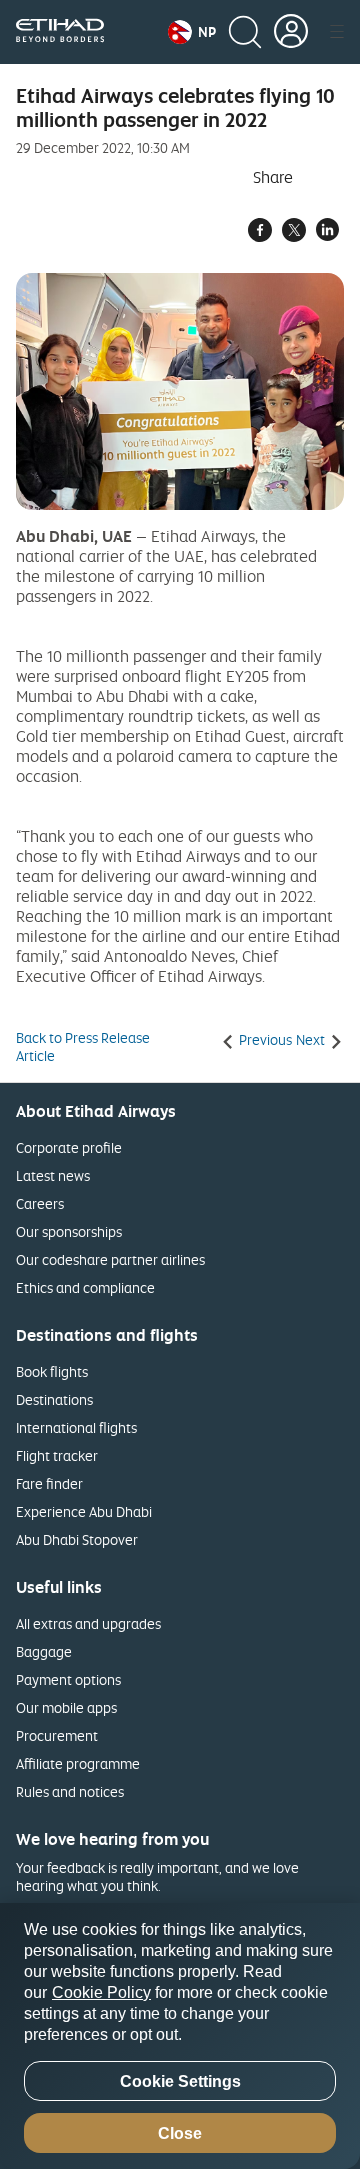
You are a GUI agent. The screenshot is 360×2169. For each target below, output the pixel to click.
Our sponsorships (69, 1231)
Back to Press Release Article (83, 1047)
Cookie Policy (101, 1992)
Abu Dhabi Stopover (77, 1539)
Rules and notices (70, 1791)
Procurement (57, 1735)
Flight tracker (57, 1455)
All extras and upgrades (88, 1623)
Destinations (54, 1399)
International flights (76, 1427)
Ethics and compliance (85, 1287)
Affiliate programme (78, 1763)
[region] (180, 2036)
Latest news (53, 1175)
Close (180, 2133)
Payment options (68, 1679)
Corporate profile (69, 1147)
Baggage (44, 1651)
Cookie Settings (180, 2081)
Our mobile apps (66, 1707)
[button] (192, 32)
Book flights (52, 1371)
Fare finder (49, 1483)
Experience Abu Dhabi (84, 1511)
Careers (40, 1203)
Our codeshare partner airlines (110, 1259)
